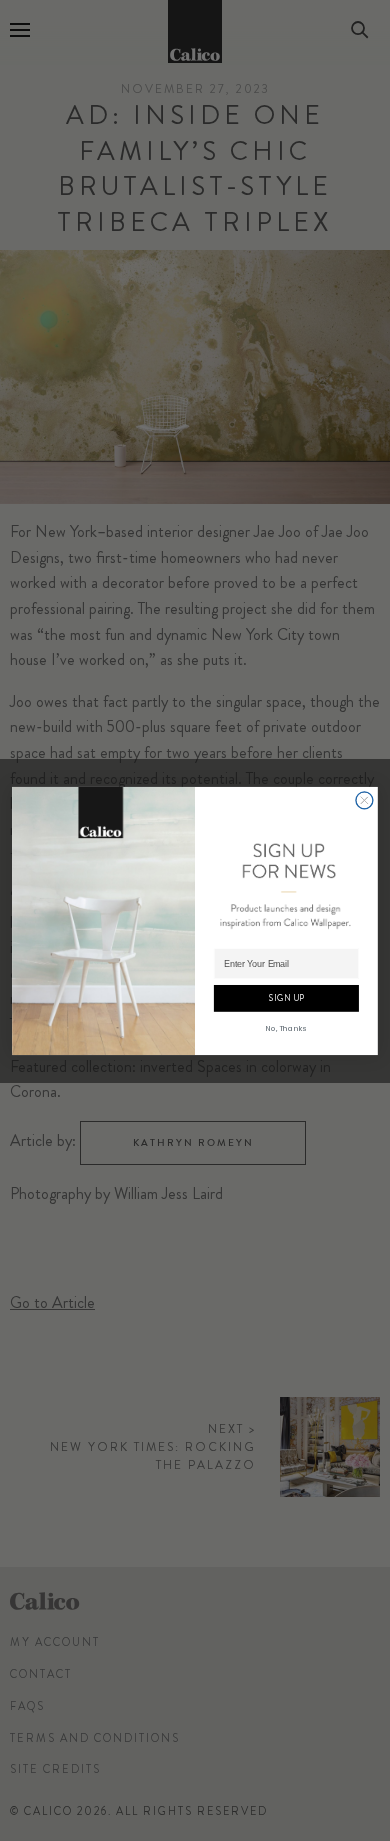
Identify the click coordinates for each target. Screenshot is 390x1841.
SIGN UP (286, 998)
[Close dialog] (364, 799)
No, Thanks (286, 1027)
